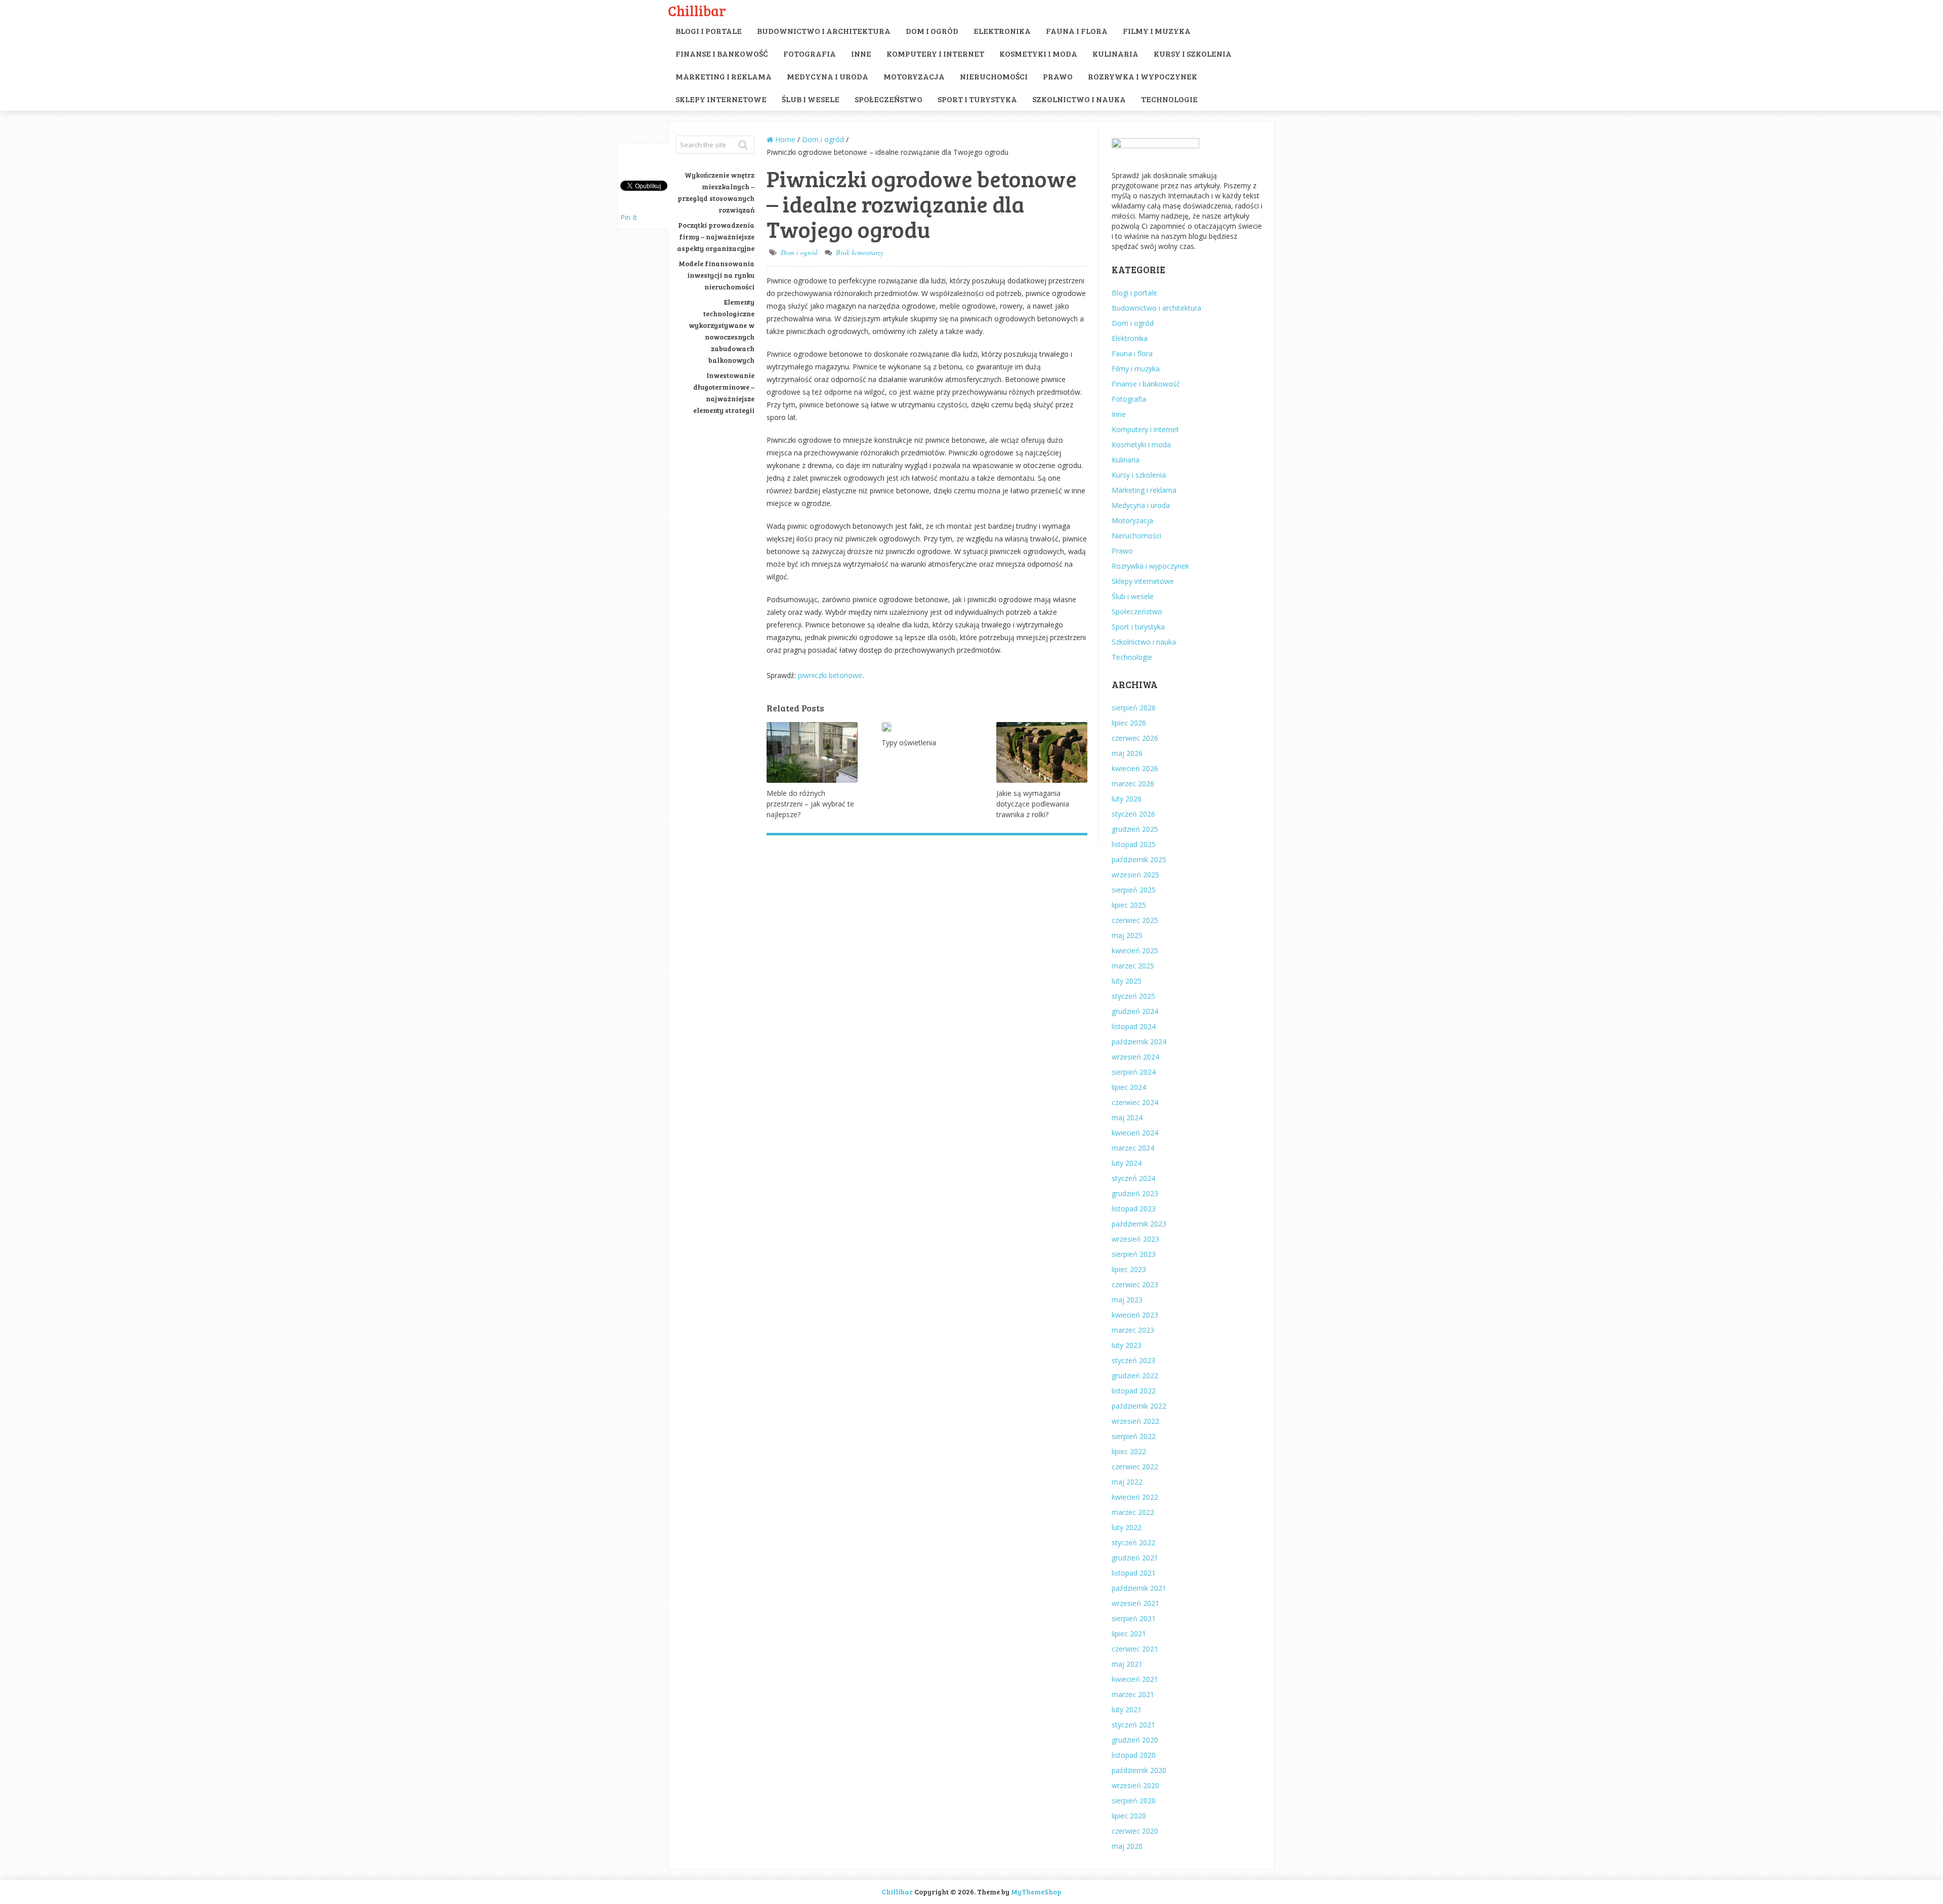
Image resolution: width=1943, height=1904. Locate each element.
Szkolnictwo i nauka (1079, 99)
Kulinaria (1115, 53)
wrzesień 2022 (1135, 1421)
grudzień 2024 (1135, 1011)
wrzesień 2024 (1135, 1057)
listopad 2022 (1134, 1391)
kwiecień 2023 (1135, 1315)
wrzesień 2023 (1135, 1239)
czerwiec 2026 (1135, 738)
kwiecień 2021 (1135, 1679)
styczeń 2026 (1133, 814)
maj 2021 (1127, 1664)
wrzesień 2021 (1135, 1603)
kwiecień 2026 (1135, 768)
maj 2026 (1127, 753)
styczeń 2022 (1133, 1542)
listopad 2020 (1134, 1755)
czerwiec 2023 (1135, 1284)
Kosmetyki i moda (1038, 53)
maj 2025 (1127, 935)
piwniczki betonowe (830, 675)
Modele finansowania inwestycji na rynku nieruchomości (716, 275)
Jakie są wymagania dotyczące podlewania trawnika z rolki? (1033, 804)
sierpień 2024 (1134, 1072)
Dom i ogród (932, 31)
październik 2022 (1139, 1406)
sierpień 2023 (1134, 1254)
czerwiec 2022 (1135, 1467)
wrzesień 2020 (1135, 1785)
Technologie (1169, 99)
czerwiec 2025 (1135, 920)
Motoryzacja (914, 76)
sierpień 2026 (1134, 708)
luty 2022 (1127, 1527)
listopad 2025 (1134, 844)
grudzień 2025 (1135, 829)
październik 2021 (1139, 1588)
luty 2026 (1127, 799)
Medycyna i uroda (828, 76)
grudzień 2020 (1135, 1740)
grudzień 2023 (1135, 1193)
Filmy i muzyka (1157, 31)
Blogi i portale (709, 31)
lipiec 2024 (1129, 1087)
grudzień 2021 (1135, 1558)
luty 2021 (1127, 1709)
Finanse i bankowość (722, 53)
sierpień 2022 (1134, 1436)
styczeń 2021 (1133, 1725)
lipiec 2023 (1129, 1269)
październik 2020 (1139, 1770)
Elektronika (1002, 31)
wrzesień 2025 (1135, 875)
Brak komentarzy (860, 252)
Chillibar (697, 10)
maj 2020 (1127, 1846)
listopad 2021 (1134, 1573)
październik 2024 (1139, 1042)
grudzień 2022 (1135, 1376)
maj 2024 (1127, 1117)
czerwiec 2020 (1135, 1831)
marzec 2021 (1133, 1694)
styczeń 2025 (1133, 996)
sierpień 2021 (1134, 1618)
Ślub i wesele (811, 99)
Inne (861, 53)
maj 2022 (1127, 1482)
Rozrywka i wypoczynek (1143, 76)
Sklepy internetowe (721, 99)
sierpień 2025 (1134, 890)
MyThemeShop (1036, 1892)
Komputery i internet (935, 53)
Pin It (629, 217)
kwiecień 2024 (1135, 1133)
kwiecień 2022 (1135, 1497)
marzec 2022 (1133, 1512)
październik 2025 (1139, 859)
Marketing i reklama (724, 76)
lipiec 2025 (1129, 905)
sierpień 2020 (1134, 1801)
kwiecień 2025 (1135, 950)
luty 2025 (1127, 981)
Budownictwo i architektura (824, 31)
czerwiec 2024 (1135, 1102)
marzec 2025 (1133, 966)
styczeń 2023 (1133, 1360)
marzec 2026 (1133, 784)
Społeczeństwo (889, 99)
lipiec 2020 (1129, 1816)
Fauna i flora (1077, 31)
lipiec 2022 (1129, 1451)
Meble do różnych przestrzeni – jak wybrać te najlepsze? (810, 804)
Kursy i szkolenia (1193, 53)
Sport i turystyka (977, 99)
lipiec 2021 (1129, 1634)
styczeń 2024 (1133, 1178)
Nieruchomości (994, 76)
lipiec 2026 (1129, 723)
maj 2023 (1127, 1300)
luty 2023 (1127, 1345)
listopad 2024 (1134, 1026)
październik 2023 (1139, 1224)
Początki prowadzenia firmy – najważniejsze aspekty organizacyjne (716, 237)
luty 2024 (1127, 1163)
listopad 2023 (1134, 1209)
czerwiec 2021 (1135, 1649)
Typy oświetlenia (909, 743)
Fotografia (810, 53)
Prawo (1058, 76)
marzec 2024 (1133, 1148)
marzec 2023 (1133, 1330)
